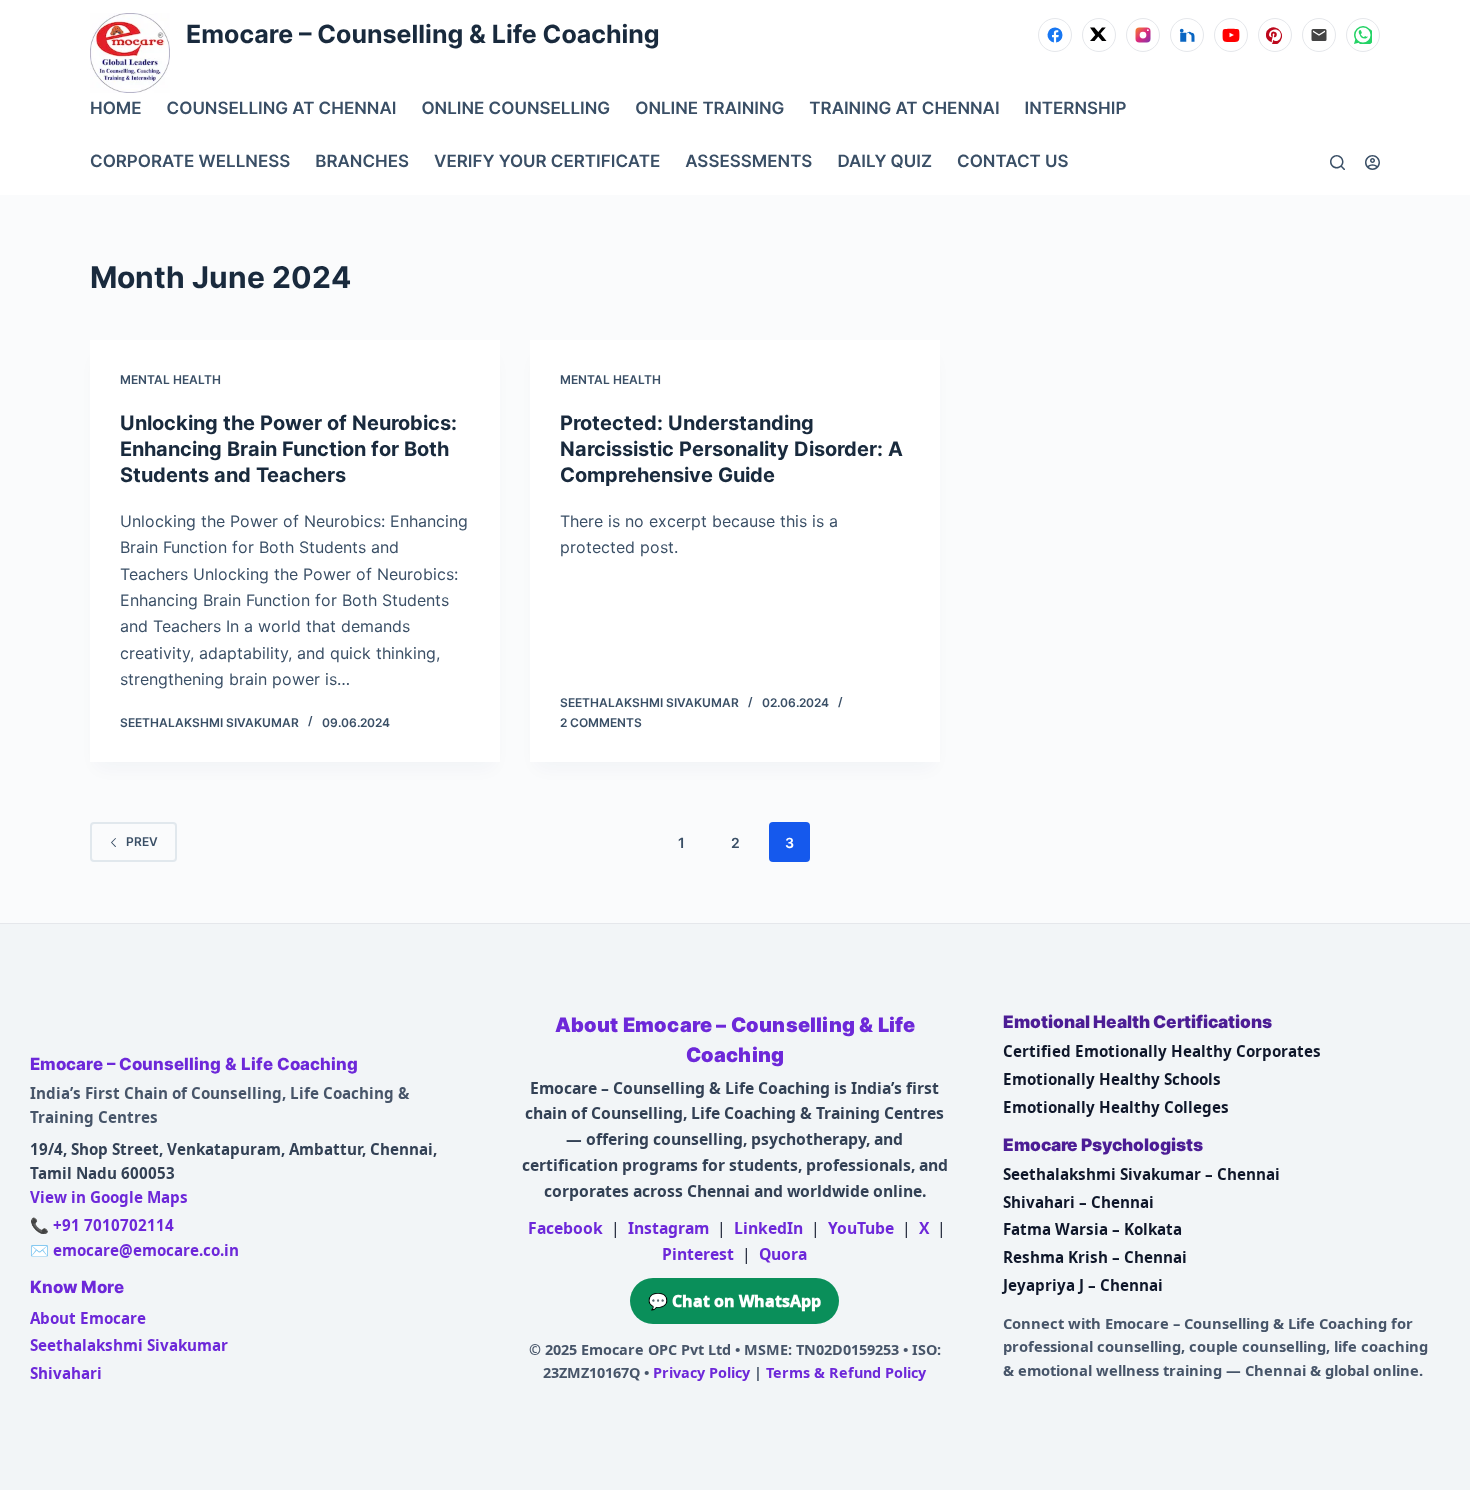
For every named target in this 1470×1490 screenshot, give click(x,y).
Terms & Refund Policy (846, 1372)
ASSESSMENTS (748, 162)
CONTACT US (1012, 162)
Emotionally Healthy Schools (1112, 1079)
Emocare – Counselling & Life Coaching (423, 35)
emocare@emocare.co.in (146, 1250)
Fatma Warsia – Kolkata (1092, 1229)
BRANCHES (362, 162)
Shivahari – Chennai (1078, 1202)
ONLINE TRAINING (709, 109)
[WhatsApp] (1363, 35)
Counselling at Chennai (282, 109)
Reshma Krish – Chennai (1095, 1257)
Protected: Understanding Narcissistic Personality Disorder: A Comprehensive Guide (731, 449)
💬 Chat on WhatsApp (734, 1301)
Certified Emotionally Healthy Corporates (1162, 1051)
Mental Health (170, 379)
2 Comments (601, 722)
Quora (783, 1254)
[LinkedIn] (1187, 35)
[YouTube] (1231, 35)
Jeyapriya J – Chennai (1083, 1285)
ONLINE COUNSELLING (515, 109)
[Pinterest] (1275, 35)
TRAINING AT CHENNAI (904, 109)
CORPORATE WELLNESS (190, 162)
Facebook (565, 1228)
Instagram (668, 1228)
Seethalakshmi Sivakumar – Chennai (1141, 1174)
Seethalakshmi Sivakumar (129, 1345)
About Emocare (88, 1318)
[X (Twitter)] (1099, 35)
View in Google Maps (109, 1197)
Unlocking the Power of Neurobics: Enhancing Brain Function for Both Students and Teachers (288, 449)
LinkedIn (768, 1228)
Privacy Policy (701, 1372)
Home (116, 109)
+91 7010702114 (113, 1225)
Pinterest (698, 1254)
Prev (142, 841)
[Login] (1372, 162)
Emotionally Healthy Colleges (1116, 1107)
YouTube (861, 1228)
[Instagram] (1143, 35)
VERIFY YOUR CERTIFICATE (547, 162)
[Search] (1337, 162)
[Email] (1319, 35)
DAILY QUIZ (884, 162)
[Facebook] (1055, 35)
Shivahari (66, 1373)
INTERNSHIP (1076, 109)
